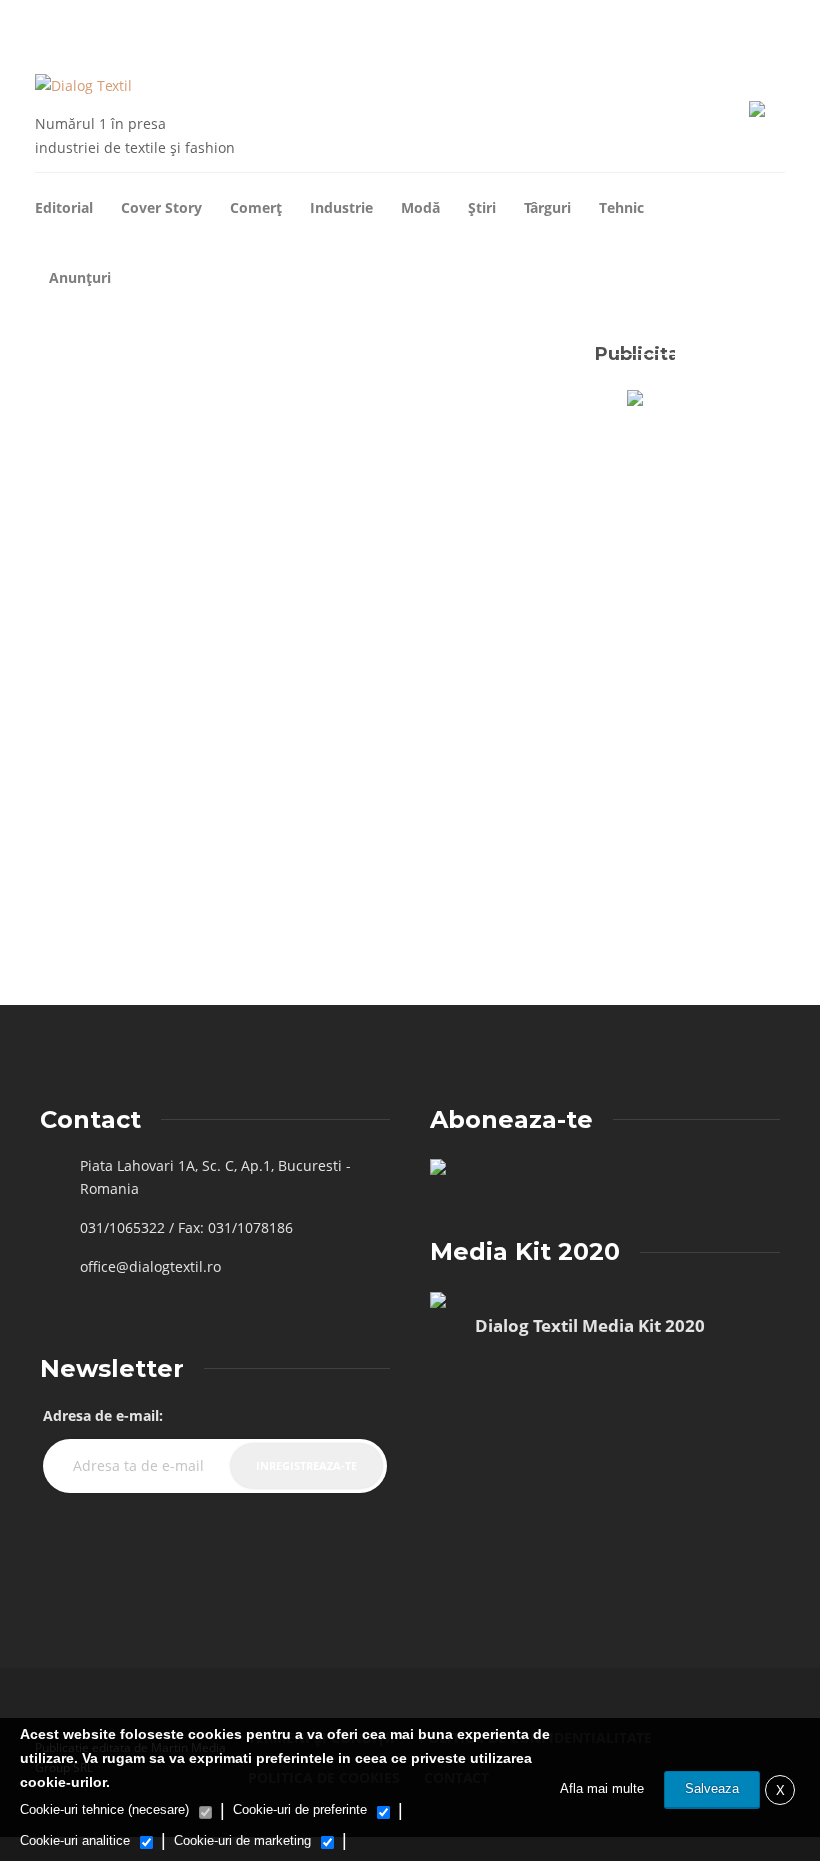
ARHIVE (19, 23)
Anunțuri (80, 277)
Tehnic (621, 207)
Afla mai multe (602, 1788)
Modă (420, 207)
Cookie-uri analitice (75, 1840)
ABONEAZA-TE (216, 23)
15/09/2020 (220, 878)
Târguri (547, 207)
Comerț (256, 207)
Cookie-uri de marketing (242, 1840)
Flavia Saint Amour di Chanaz (110, 878)
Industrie (341, 207)
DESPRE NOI (80, 23)
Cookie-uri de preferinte (300, 1809)
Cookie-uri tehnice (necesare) (104, 1809)
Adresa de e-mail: (103, 1415)
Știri (482, 207)
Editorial (64, 207)
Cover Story (161, 207)
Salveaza (712, 1788)
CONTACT (145, 23)
